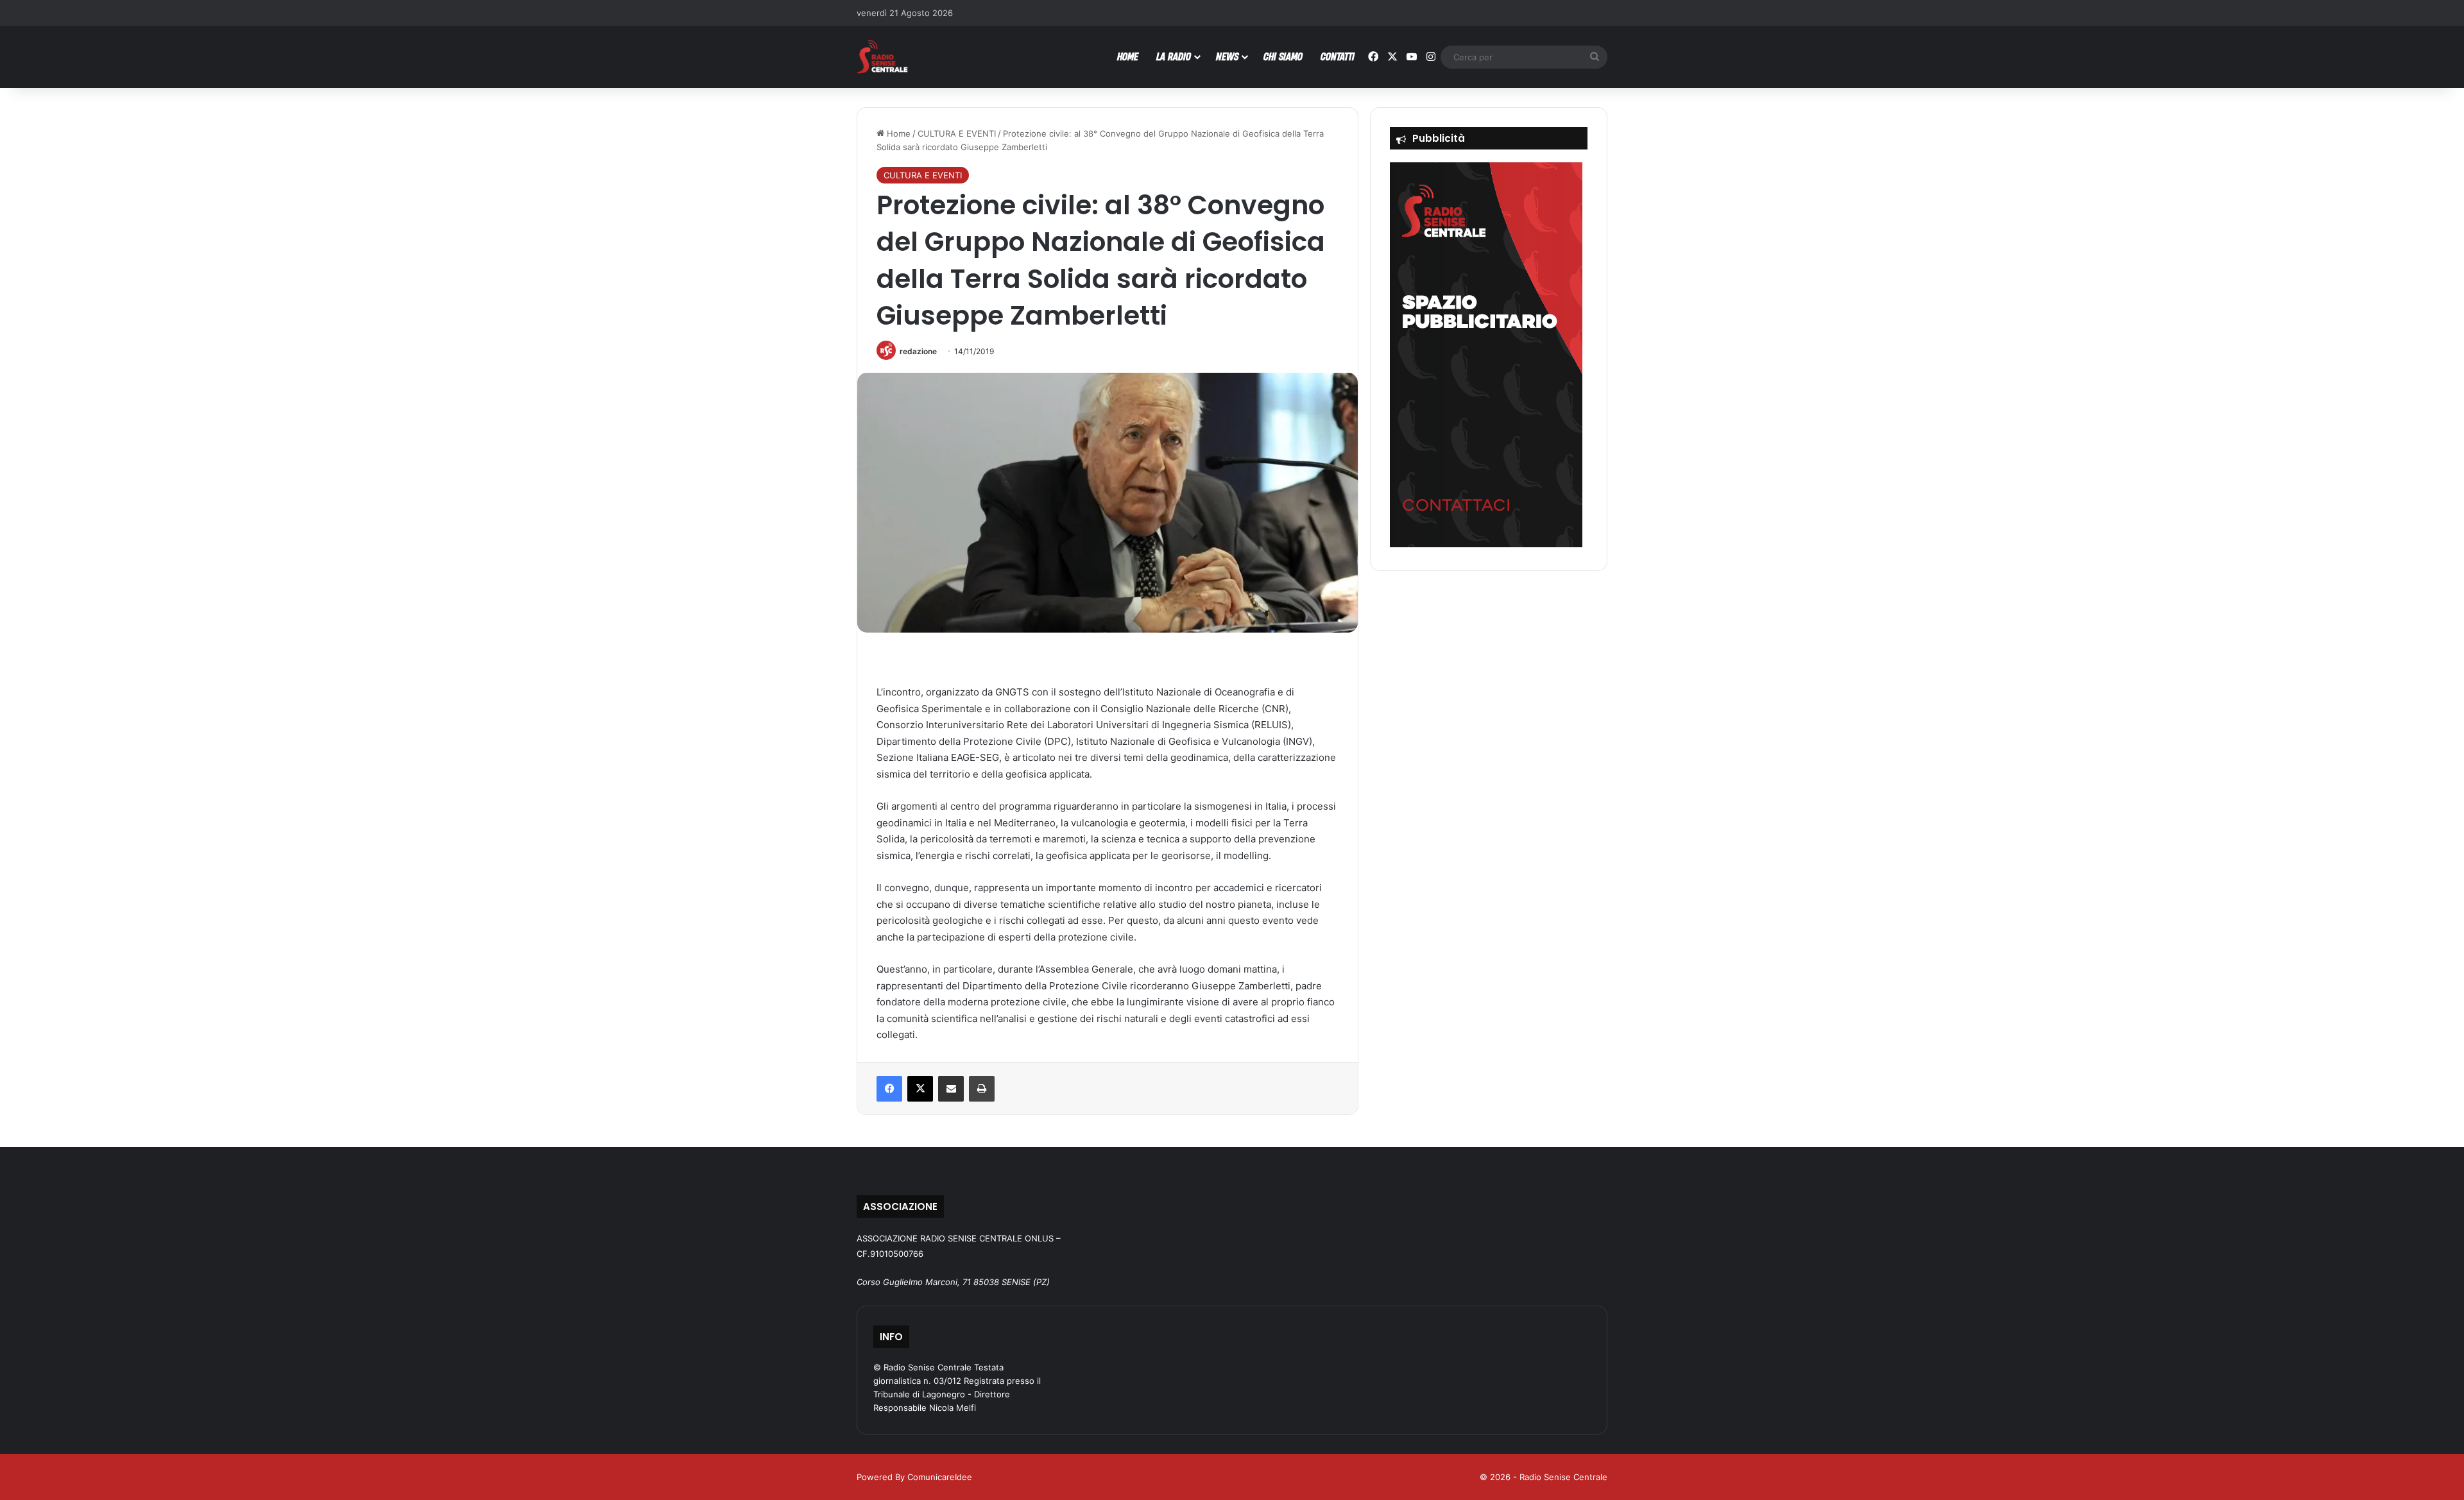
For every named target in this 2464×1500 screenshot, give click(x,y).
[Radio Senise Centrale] (882, 57)
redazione (918, 351)
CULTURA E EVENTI (957, 133)
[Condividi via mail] (951, 1089)
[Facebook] (889, 1089)
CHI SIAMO (1283, 56)
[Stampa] (982, 1089)
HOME (1128, 56)
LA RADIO (1174, 56)
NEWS (1227, 56)
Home (897, 133)
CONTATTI (1338, 56)
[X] (920, 1089)
